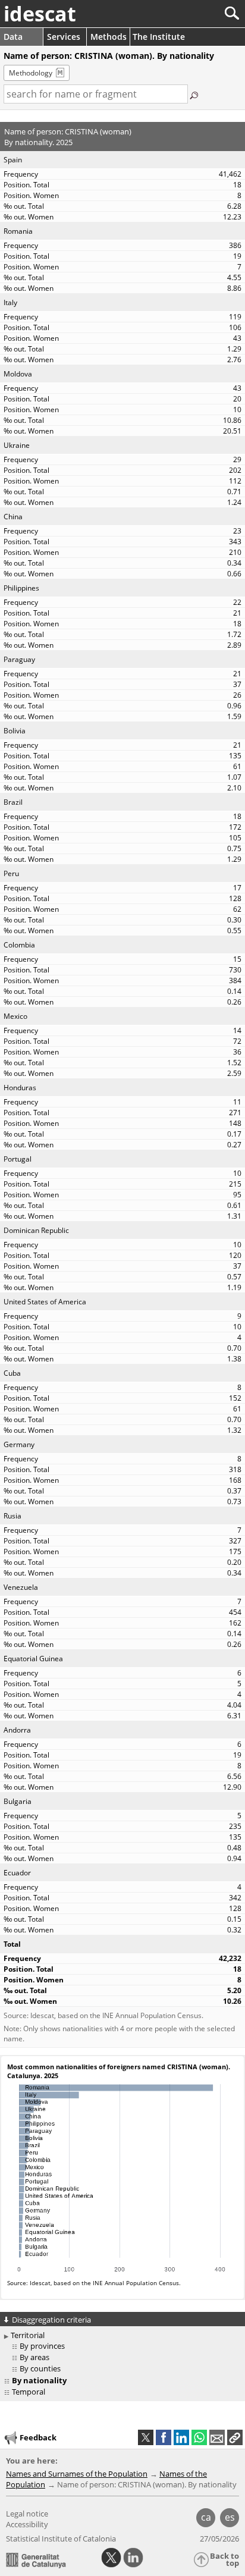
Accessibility (27, 2524)
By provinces (42, 2346)
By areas (34, 2357)
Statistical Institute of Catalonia (61, 2539)
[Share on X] (146, 2437)
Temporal (29, 2392)
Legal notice (27, 2514)
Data (13, 37)
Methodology (31, 73)
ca (206, 2517)
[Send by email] (217, 2437)
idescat (40, 14)
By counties (40, 2368)
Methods (109, 37)
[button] (235, 2437)
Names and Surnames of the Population (77, 2474)
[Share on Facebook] (164, 2437)
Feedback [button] (38, 2437)
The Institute (159, 37)
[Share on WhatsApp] (199, 2437)
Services (64, 37)
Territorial (28, 2335)
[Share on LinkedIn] (181, 2437)
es (230, 2517)
